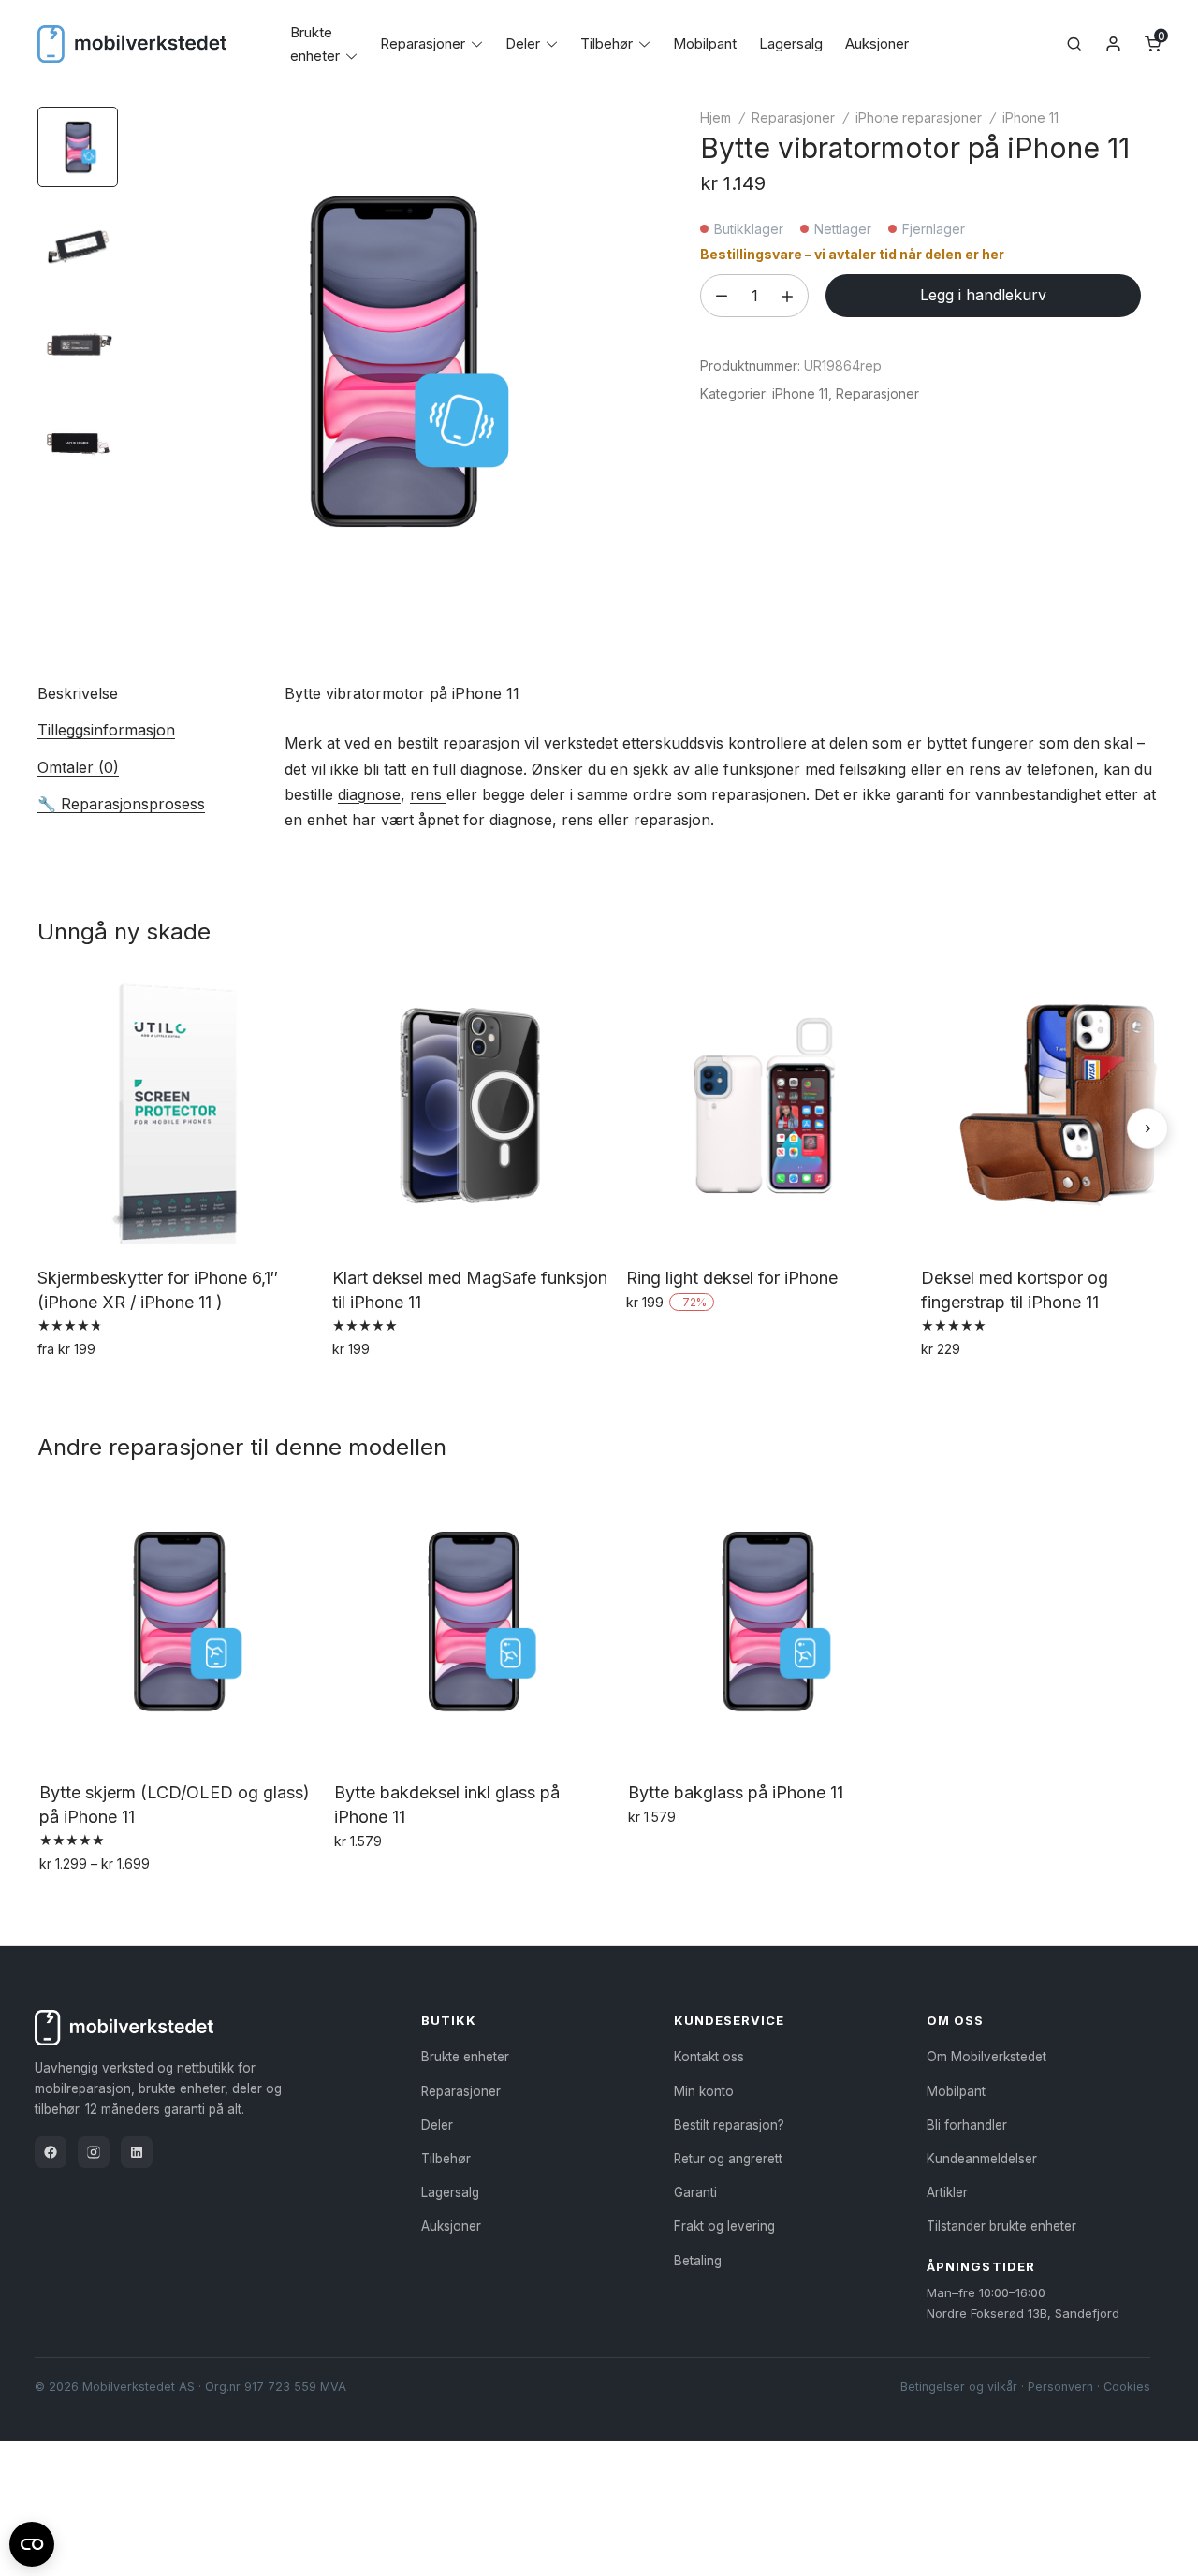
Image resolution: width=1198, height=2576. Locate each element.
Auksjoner (877, 44)
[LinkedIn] (137, 2152)
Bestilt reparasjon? (729, 2125)
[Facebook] (51, 2152)
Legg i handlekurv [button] (396, 1390)
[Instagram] (94, 2152)
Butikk (449, 2020)
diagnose (369, 794)
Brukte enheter (465, 2057)
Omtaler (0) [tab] (78, 767)
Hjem (716, 117)
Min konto (704, 2091)
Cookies (1127, 2387)
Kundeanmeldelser (982, 2159)
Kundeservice (729, 2020)
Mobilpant (705, 44)
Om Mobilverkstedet (986, 2057)
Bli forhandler (967, 2125)
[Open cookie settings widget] (32, 2541)
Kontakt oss (709, 2057)
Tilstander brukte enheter (1001, 2226)
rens (428, 794)
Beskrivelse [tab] (78, 693)
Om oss (955, 2020)
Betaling (698, 2261)
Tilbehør (606, 44)
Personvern (1060, 2387)
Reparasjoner (423, 44)
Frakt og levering (724, 2226)
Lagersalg (791, 44)
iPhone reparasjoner (919, 117)
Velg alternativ (88, 1390)
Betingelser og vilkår (959, 2387)
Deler (523, 44)
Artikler (947, 2192)
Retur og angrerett (728, 2159)
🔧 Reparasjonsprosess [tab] (121, 804)
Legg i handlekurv (983, 295)
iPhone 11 (1030, 117)
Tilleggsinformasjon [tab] (106, 730)
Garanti (695, 2192)
